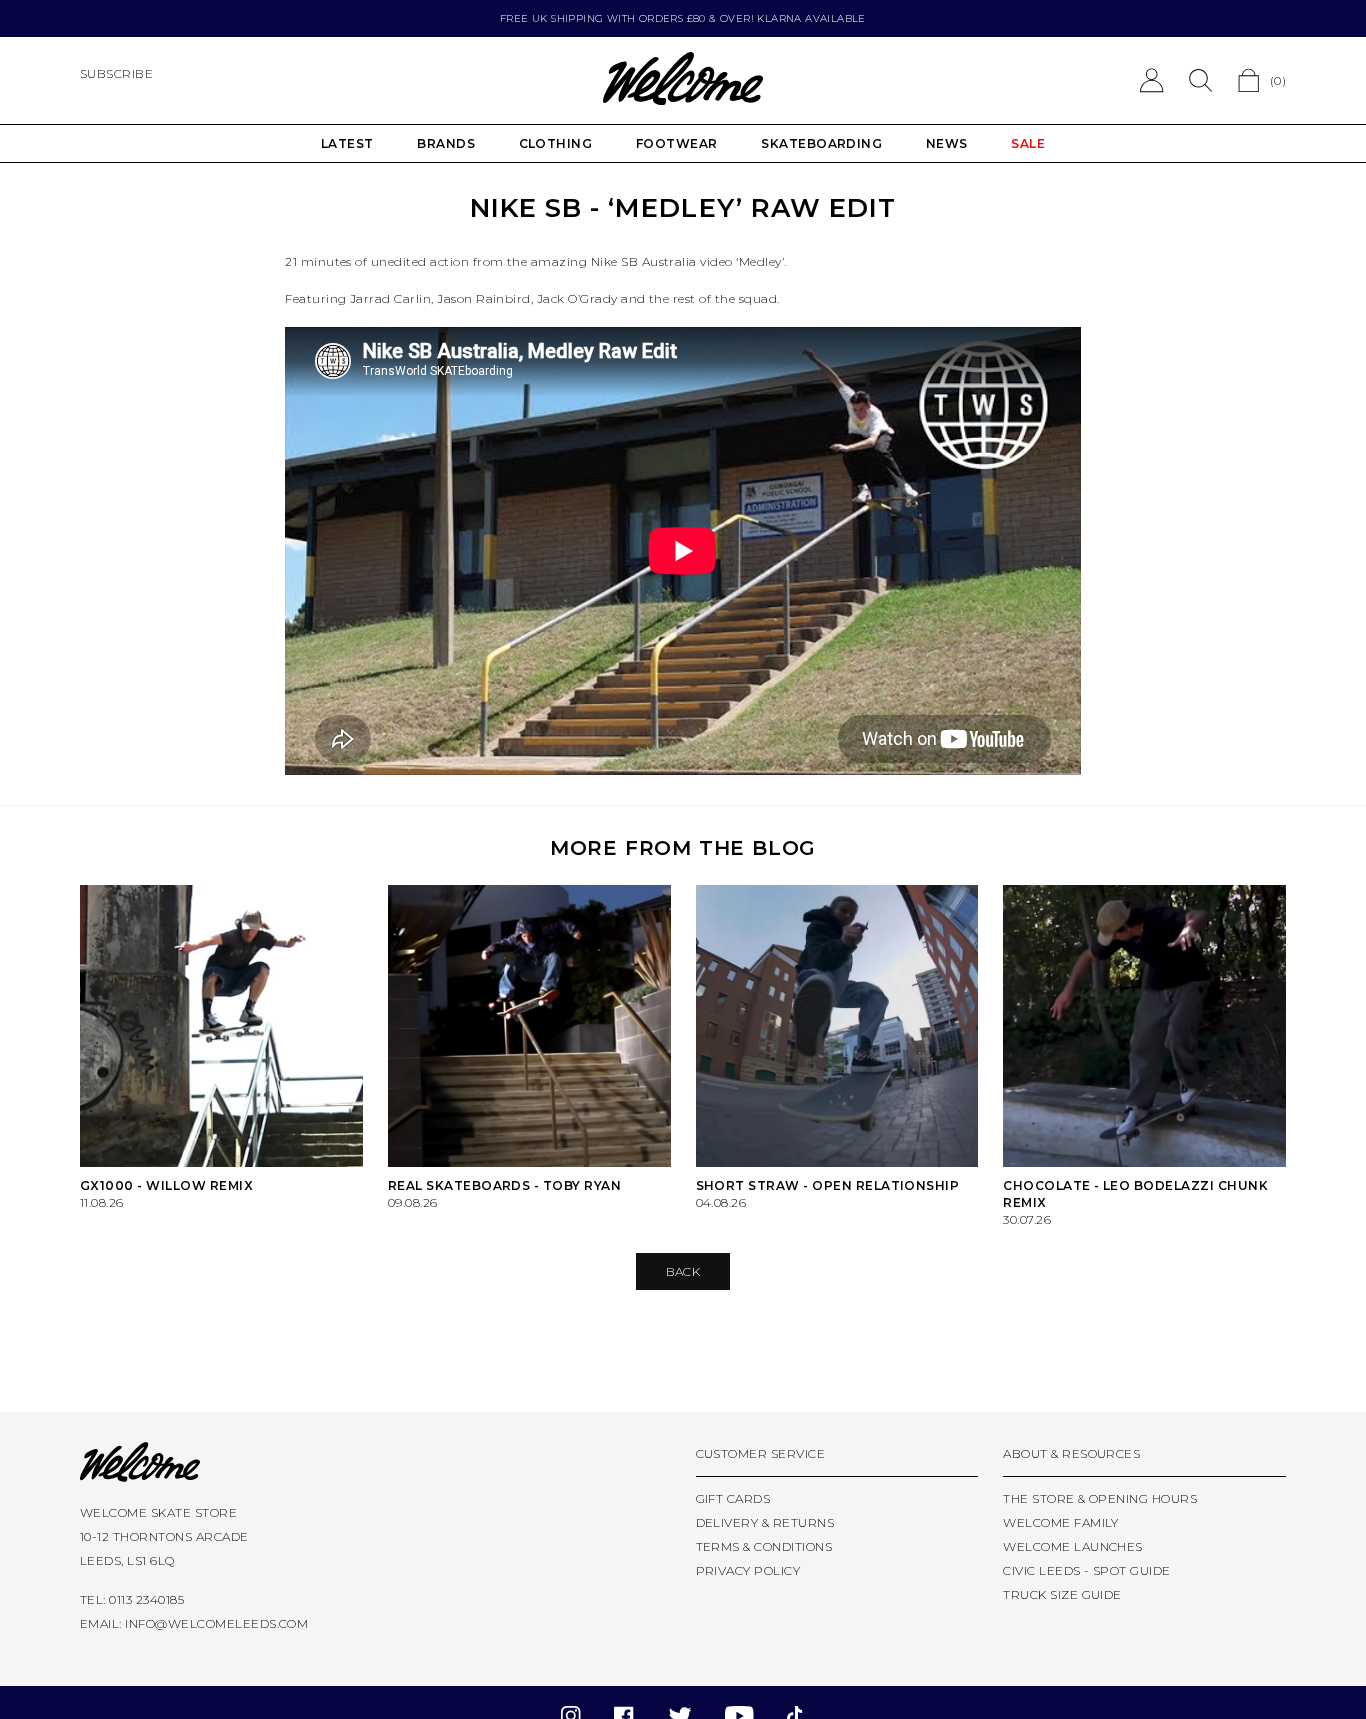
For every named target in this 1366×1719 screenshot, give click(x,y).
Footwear (677, 143)
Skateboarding (821, 143)
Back (683, 1271)
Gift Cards (733, 1498)
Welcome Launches (1073, 1546)
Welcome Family (1061, 1522)
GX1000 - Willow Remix (166, 1185)
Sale (1028, 143)
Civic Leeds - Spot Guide (1087, 1570)
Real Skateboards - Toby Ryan (504, 1185)
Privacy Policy (748, 1570)
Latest (347, 143)
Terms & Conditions (764, 1546)
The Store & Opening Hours (1100, 1498)
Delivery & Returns (765, 1522)
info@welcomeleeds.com (216, 1623)
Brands (446, 143)
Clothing (556, 143)
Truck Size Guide (1062, 1594)
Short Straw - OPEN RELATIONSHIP (828, 1185)
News (947, 143)
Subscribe (116, 73)
